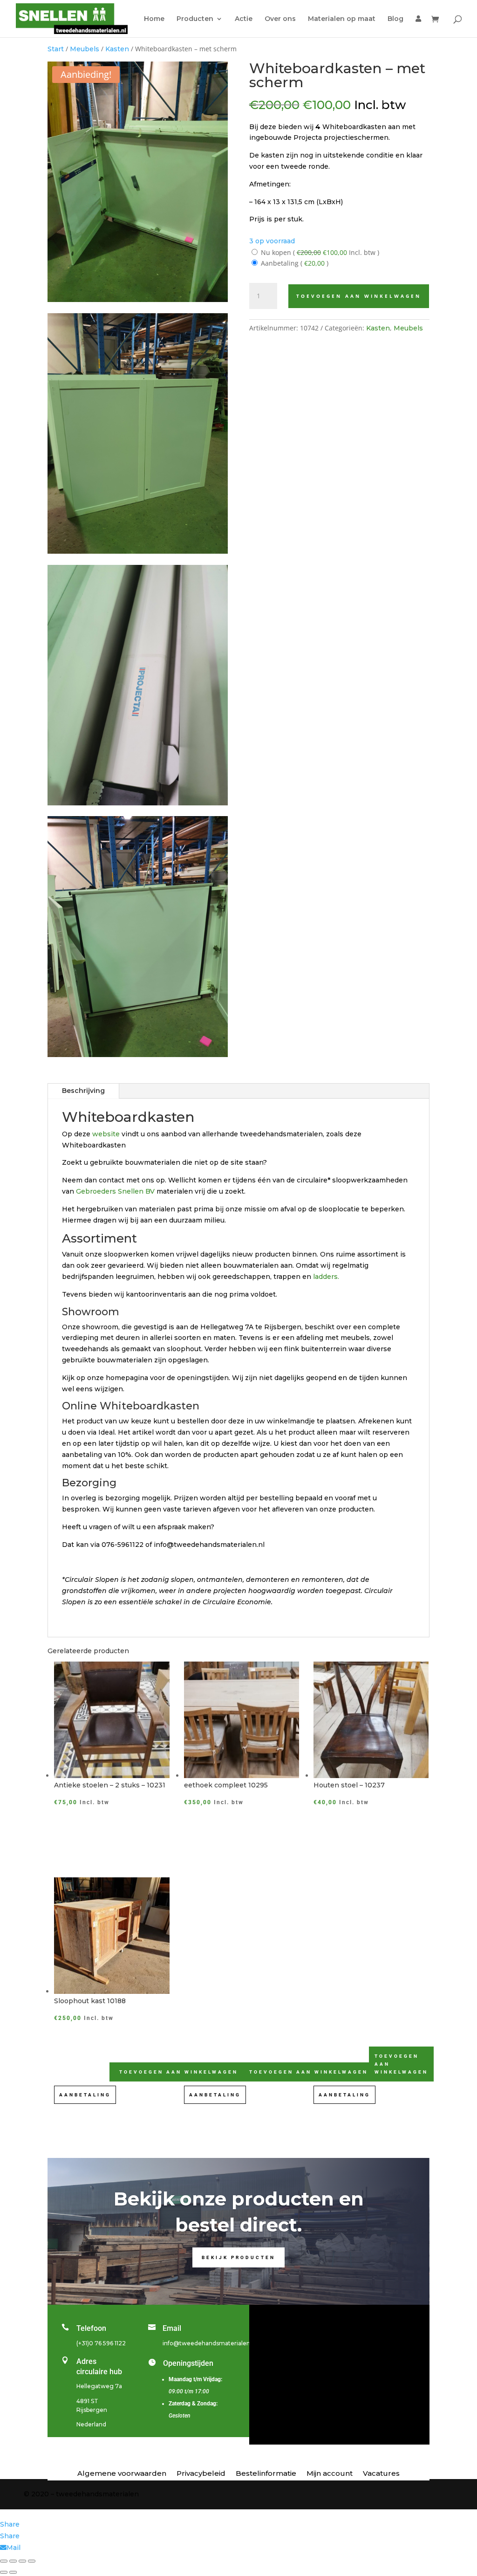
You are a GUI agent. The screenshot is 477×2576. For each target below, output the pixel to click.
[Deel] (22, 2561)
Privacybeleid (201, 2474)
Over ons (280, 19)
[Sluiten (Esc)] (32, 2561)
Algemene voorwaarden (122, 2474)
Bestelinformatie (266, 2474)
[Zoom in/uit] (4, 2561)
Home (154, 19)
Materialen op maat (342, 19)
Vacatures (381, 2474)
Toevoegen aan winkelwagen (359, 296)
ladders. (326, 1277)
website (107, 1134)
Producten (195, 19)
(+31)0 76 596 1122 (101, 2343)
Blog (395, 19)
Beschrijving (83, 1091)
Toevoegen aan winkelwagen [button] (309, 2072)
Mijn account (330, 2474)
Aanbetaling (294, 263)
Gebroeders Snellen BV (115, 1191)
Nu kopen (319, 252)
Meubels (85, 49)
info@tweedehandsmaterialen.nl (210, 2343)
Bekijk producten (238, 2257)
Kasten (117, 49)
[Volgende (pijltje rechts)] (13, 2572)
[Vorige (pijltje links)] (4, 2572)
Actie (244, 19)
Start (56, 49)
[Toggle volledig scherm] (13, 2561)
